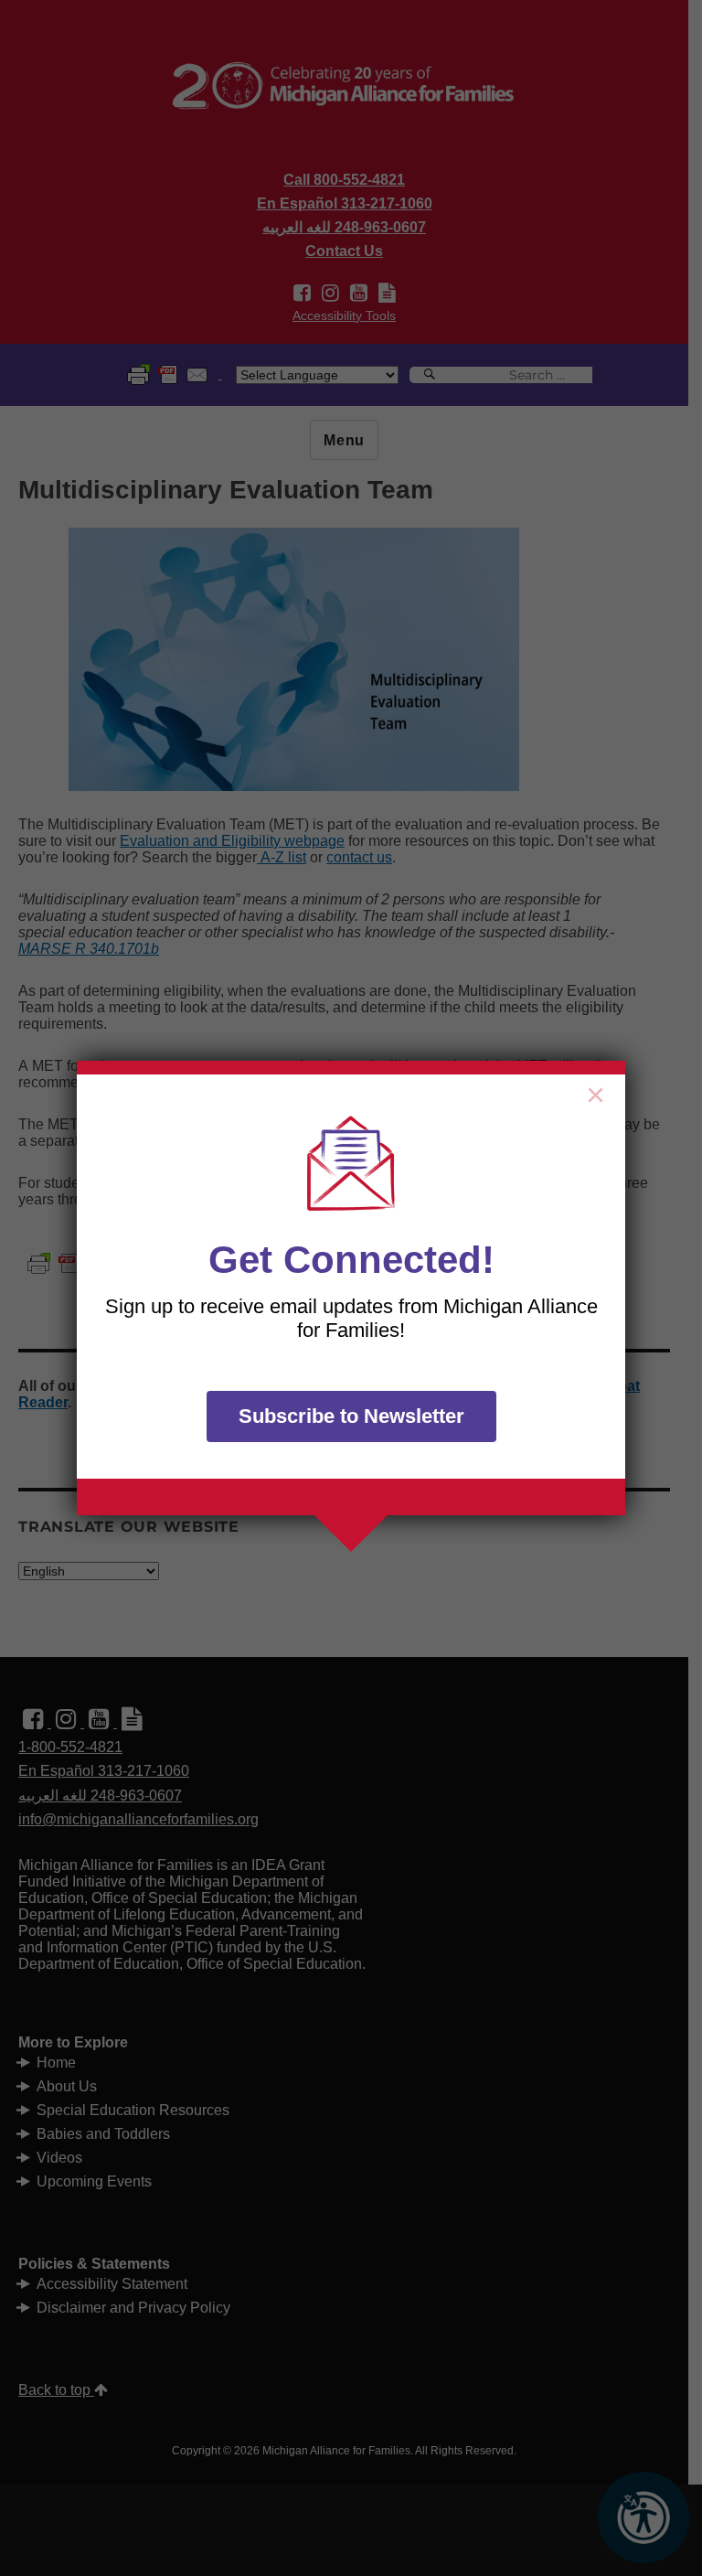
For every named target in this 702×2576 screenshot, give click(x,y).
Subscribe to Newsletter (351, 1416)
